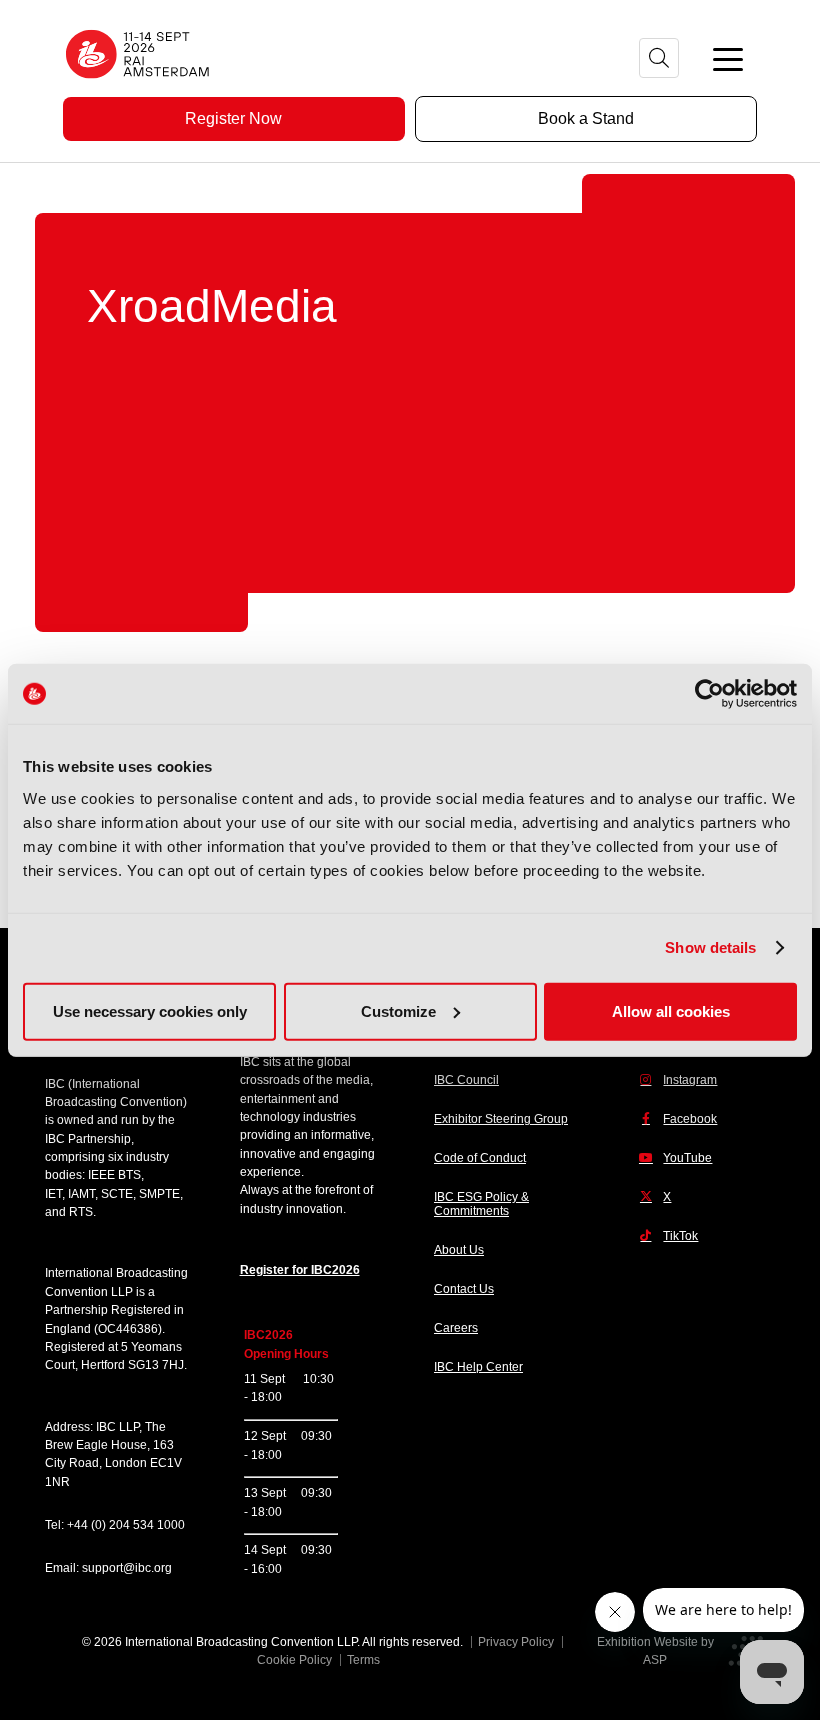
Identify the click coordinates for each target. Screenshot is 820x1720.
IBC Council (466, 1080)
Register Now (233, 118)
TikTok (680, 1236)
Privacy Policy (516, 1642)
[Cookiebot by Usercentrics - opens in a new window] (709, 694)
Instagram (690, 1080)
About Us (459, 1250)
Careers (456, 1328)
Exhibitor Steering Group (501, 1119)
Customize (398, 1010)
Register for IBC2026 (300, 1270)
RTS (81, 1212)
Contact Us (464, 1289)
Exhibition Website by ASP (655, 1651)
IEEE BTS (114, 1175)
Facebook (690, 1119)
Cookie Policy (294, 1660)
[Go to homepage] (138, 85)
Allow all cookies (671, 1010)
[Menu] (728, 58)
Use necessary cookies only (150, 1010)
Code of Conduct (480, 1158)
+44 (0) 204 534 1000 (126, 1525)
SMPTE (159, 1194)
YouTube (687, 1158)
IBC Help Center (478, 1367)
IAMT (81, 1194)
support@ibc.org (127, 1568)
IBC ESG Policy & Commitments (481, 1204)
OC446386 (128, 1329)
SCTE (117, 1194)
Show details (710, 947)
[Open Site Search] (659, 58)
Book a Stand (586, 118)
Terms (363, 1660)
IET (53, 1194)
